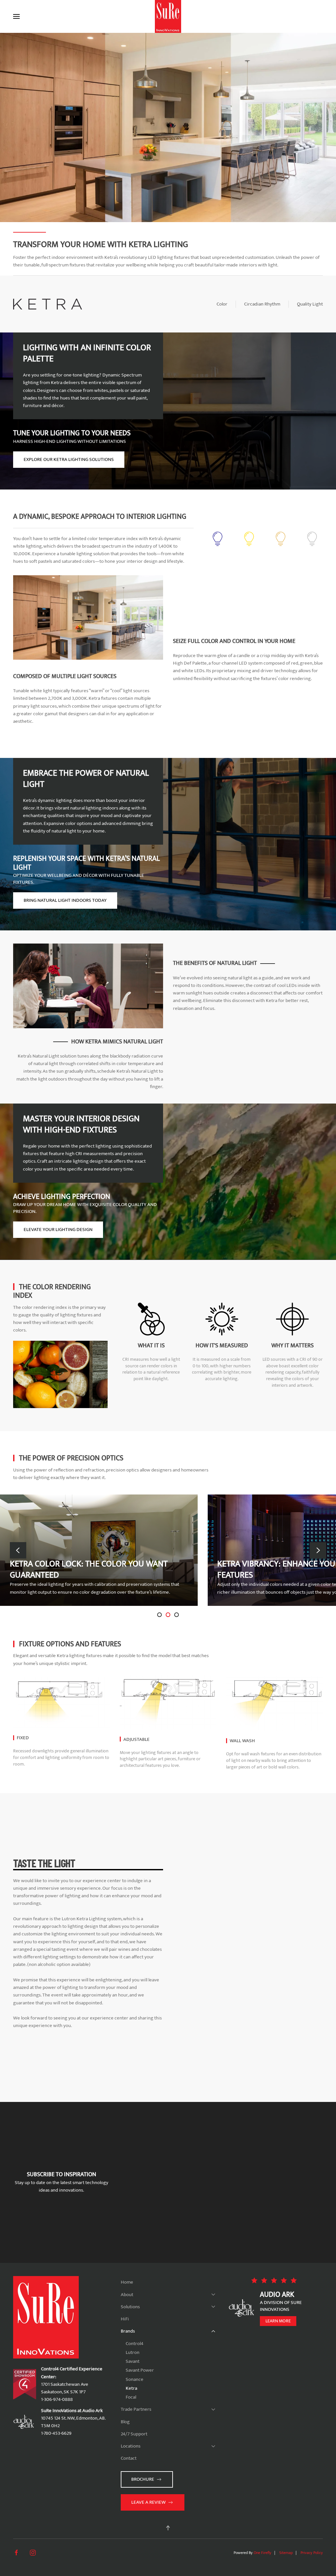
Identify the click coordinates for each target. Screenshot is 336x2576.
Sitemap (286, 2553)
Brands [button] (128, 2331)
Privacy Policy (312, 2553)
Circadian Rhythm (262, 304)
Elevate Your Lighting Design (58, 1230)
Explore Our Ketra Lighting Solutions (69, 459)
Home (127, 2282)
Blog (125, 2422)
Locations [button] (131, 2446)
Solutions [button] (130, 2307)
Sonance (135, 2379)
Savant (133, 2361)
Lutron (133, 2352)
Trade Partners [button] (136, 2409)
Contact (129, 2458)
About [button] (127, 2295)
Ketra (131, 2388)
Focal (131, 2397)
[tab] (159, 1615)
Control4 (135, 2344)
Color (222, 304)
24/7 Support (134, 2434)
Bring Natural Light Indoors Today (65, 900)
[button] (16, 16)
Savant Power (140, 2370)
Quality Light (310, 304)
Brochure (143, 2479)
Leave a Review (148, 2502)
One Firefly (262, 2553)
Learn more (278, 2321)
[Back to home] (168, 16)
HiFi (125, 2319)
